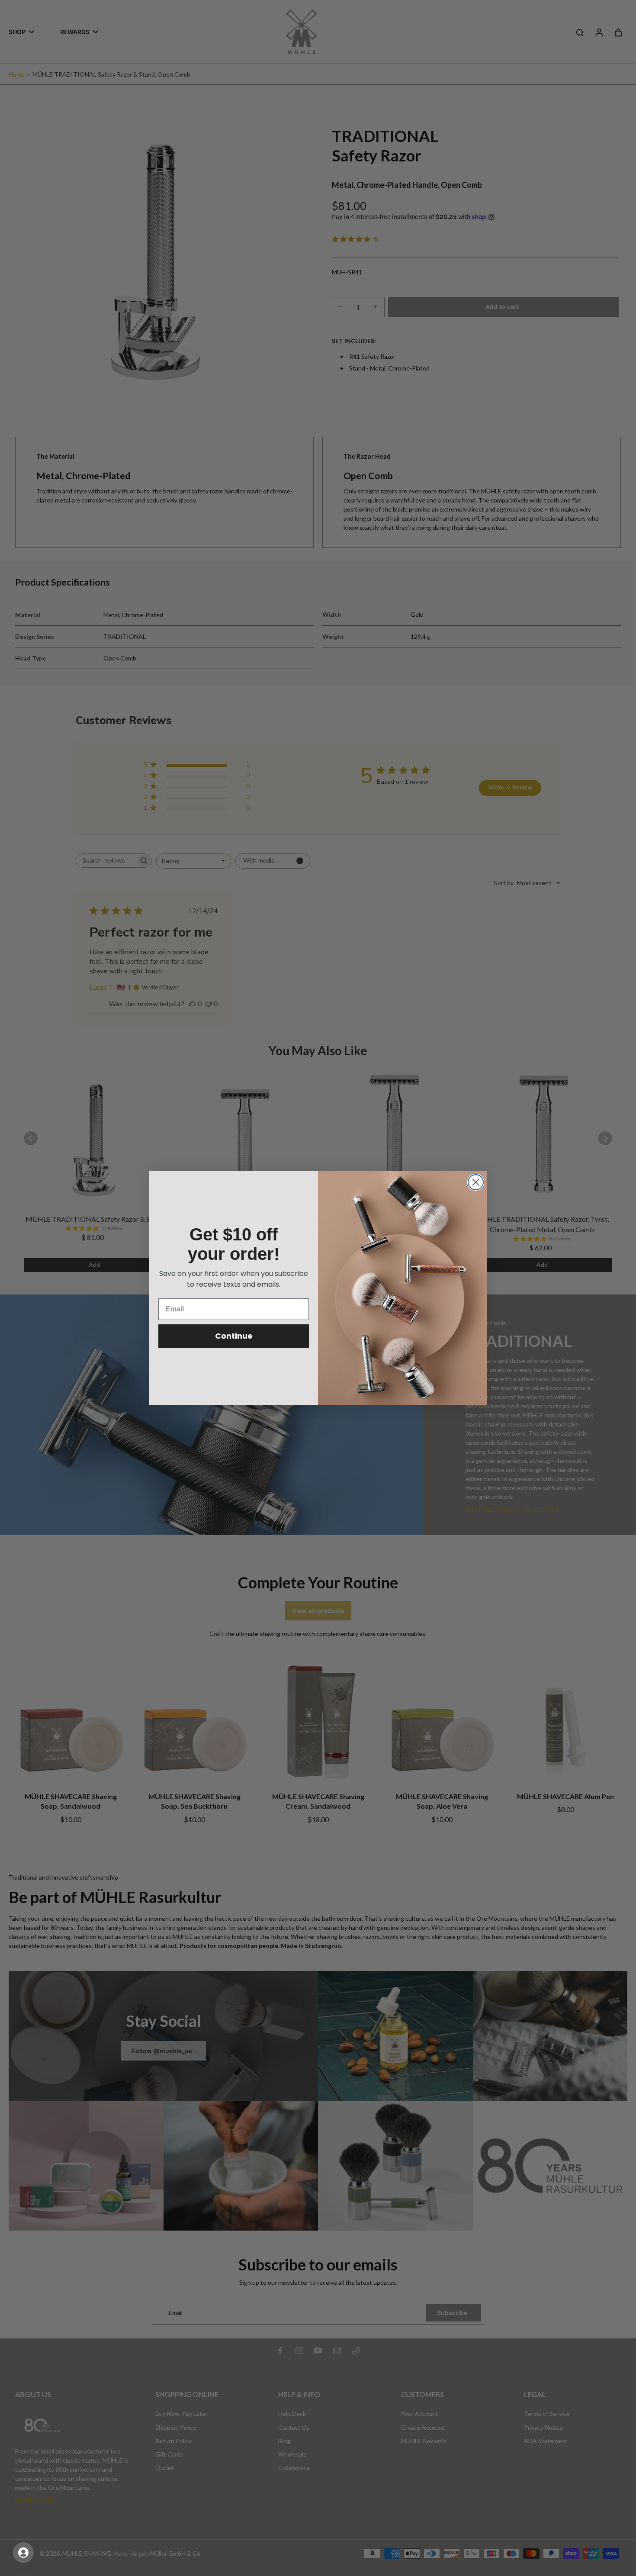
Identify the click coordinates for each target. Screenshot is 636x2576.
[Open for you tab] (23, 2553)
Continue (234, 1336)
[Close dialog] (476, 1182)
